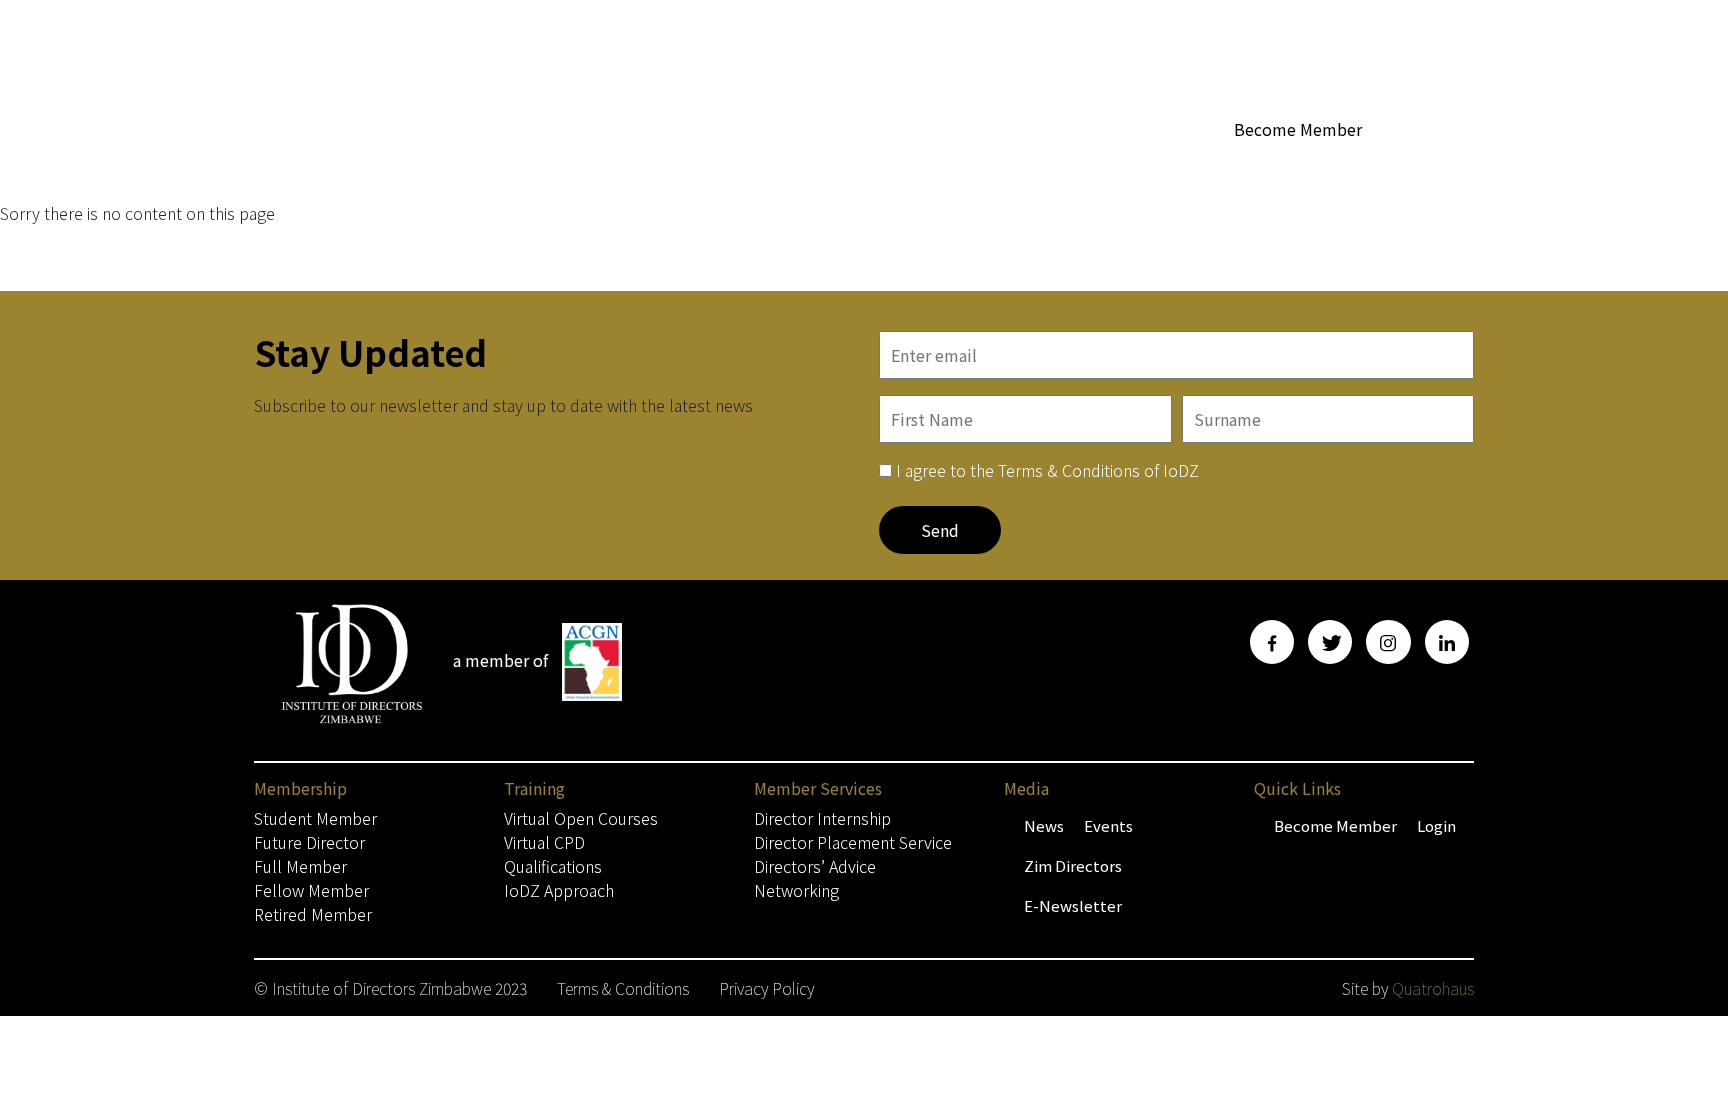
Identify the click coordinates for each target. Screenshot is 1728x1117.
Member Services (1042, 166)
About (855, 166)
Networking (796, 890)
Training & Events (1292, 166)
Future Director (309, 842)
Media (1167, 166)
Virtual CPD (544, 842)
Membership (746, 166)
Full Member (300, 866)
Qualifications (553, 866)
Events (1108, 825)
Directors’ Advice (815, 866)
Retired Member (313, 914)
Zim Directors (1073, 865)
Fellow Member (311, 890)
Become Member (1298, 129)
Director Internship (822, 818)
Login (1436, 825)
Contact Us (1434, 166)
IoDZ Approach (559, 890)
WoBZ (939, 166)
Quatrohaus (1433, 988)
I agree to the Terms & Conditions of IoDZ (1047, 470)
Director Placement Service (853, 842)
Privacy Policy (766, 988)
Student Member (315, 818)
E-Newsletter (1073, 905)
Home (659, 166)
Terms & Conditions (623, 988)
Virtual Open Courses (581, 818)
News (1044, 825)
